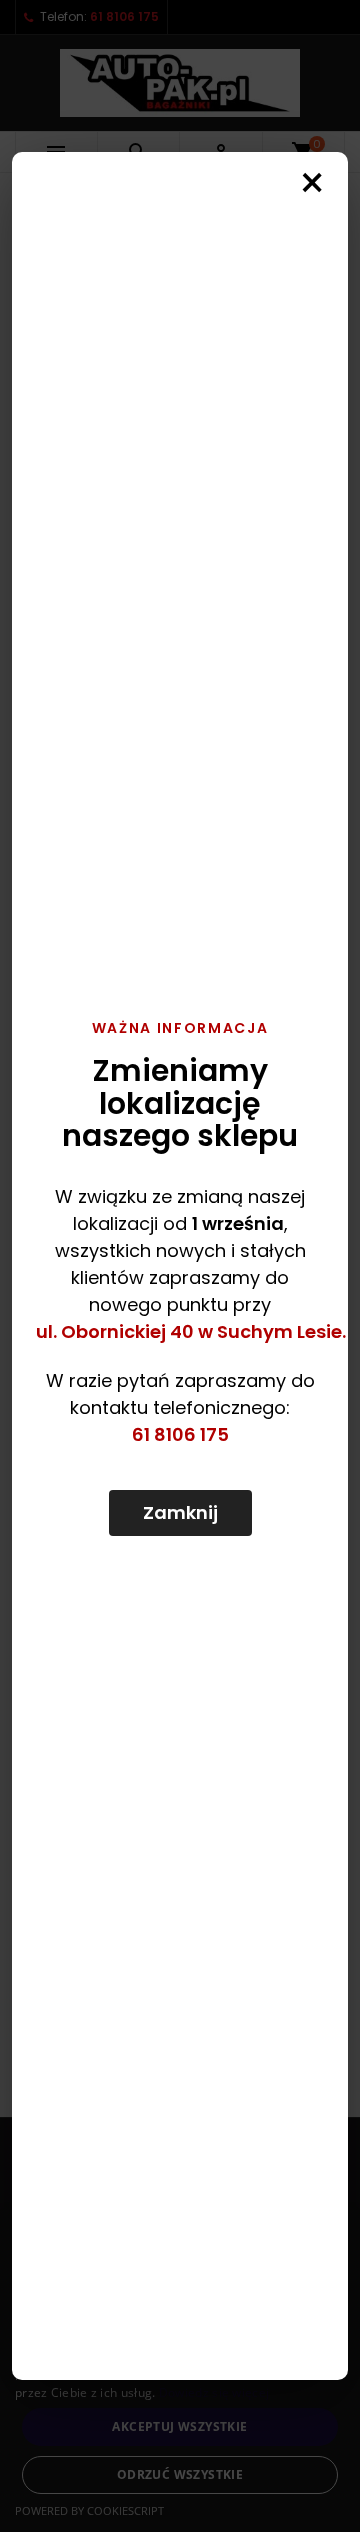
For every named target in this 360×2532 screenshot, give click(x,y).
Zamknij (180, 1512)
